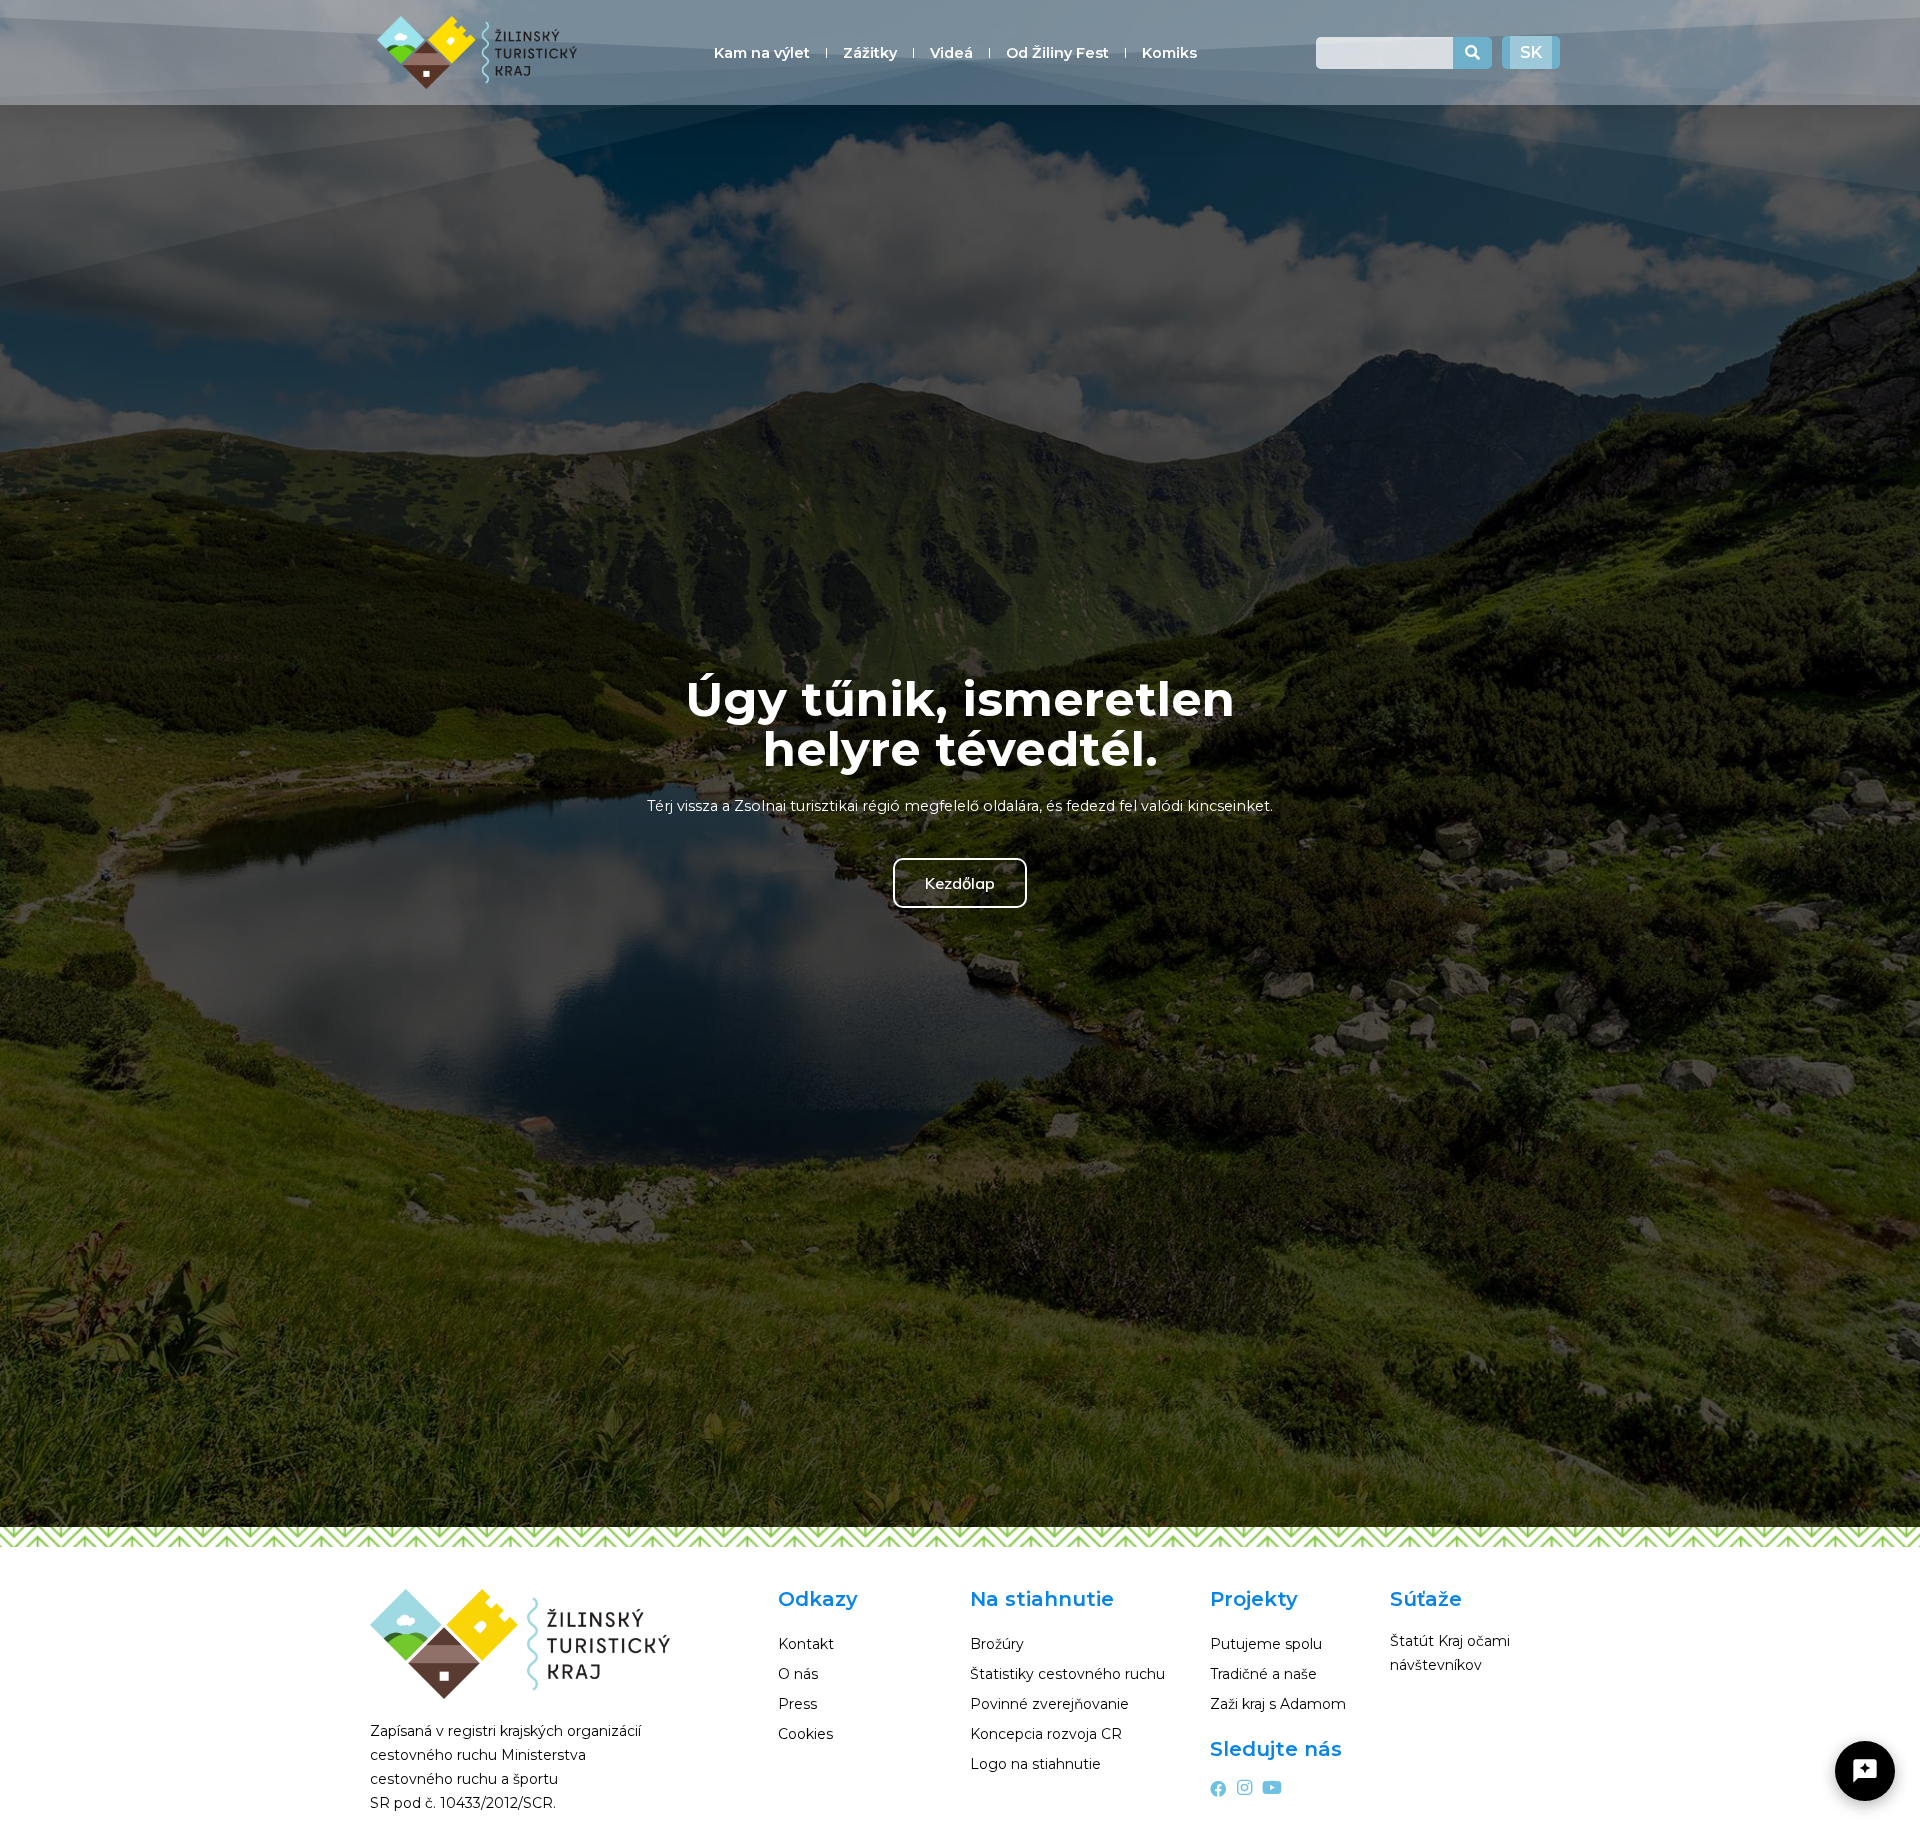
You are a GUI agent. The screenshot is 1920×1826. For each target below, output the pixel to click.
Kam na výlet (762, 53)
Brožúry (997, 1644)
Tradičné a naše (1263, 1674)
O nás (798, 1674)
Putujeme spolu (1266, 1644)
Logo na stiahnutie (1035, 1764)
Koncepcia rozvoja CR (1046, 1734)
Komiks (1169, 53)
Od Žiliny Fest (1057, 53)
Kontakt (806, 1644)
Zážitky (870, 53)
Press (797, 1704)
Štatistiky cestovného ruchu (1067, 1674)
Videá (951, 53)
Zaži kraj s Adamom (1278, 1704)
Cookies (805, 1734)
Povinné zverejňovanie (1049, 1704)
